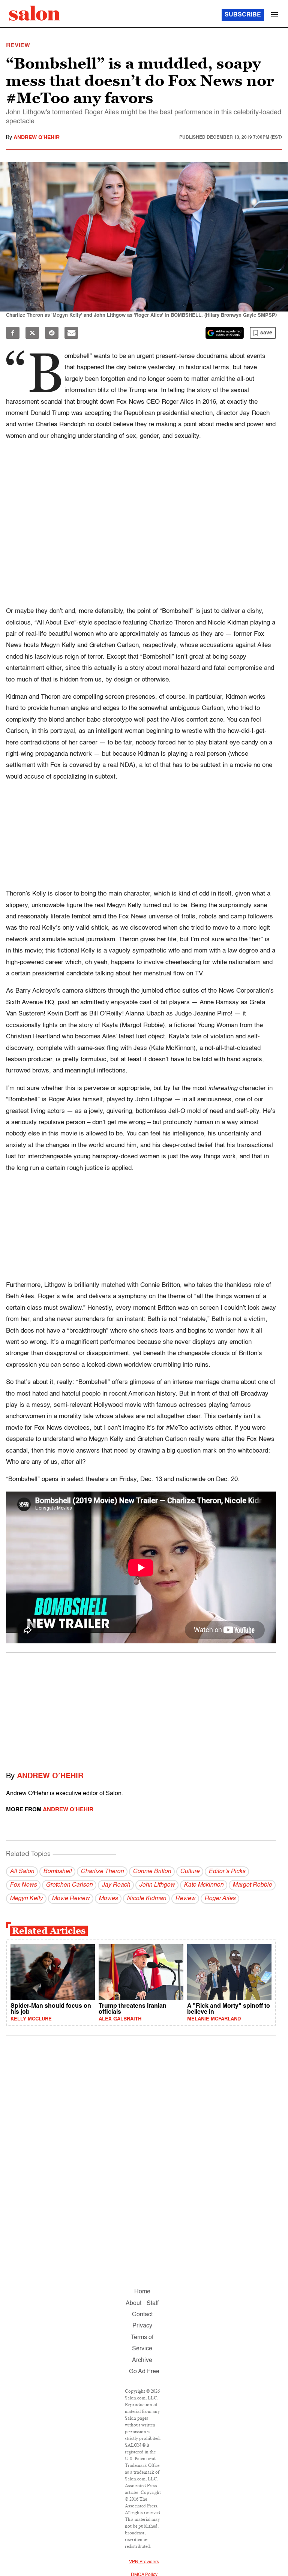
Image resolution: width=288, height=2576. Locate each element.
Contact (142, 2315)
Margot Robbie (252, 1885)
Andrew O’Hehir (50, 1776)
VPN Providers (144, 2562)
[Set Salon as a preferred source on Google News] (225, 333)
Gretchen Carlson (69, 1885)
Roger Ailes (220, 1899)
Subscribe (243, 15)
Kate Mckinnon (204, 1885)
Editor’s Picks (227, 1872)
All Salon (22, 1872)
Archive (142, 2360)
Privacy (142, 2326)
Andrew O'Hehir (37, 138)
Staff (153, 2303)
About (133, 2303)
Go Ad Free (144, 2372)
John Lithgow (157, 1885)
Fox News (23, 1885)
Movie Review (71, 1899)
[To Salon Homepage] (34, 13)
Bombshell (57, 1872)
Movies (108, 1899)
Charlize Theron (102, 1872)
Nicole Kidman (146, 1899)
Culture (190, 1872)
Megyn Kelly (26, 1899)
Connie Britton (152, 1872)
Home (142, 2292)
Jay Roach (116, 1885)
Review (185, 1899)
